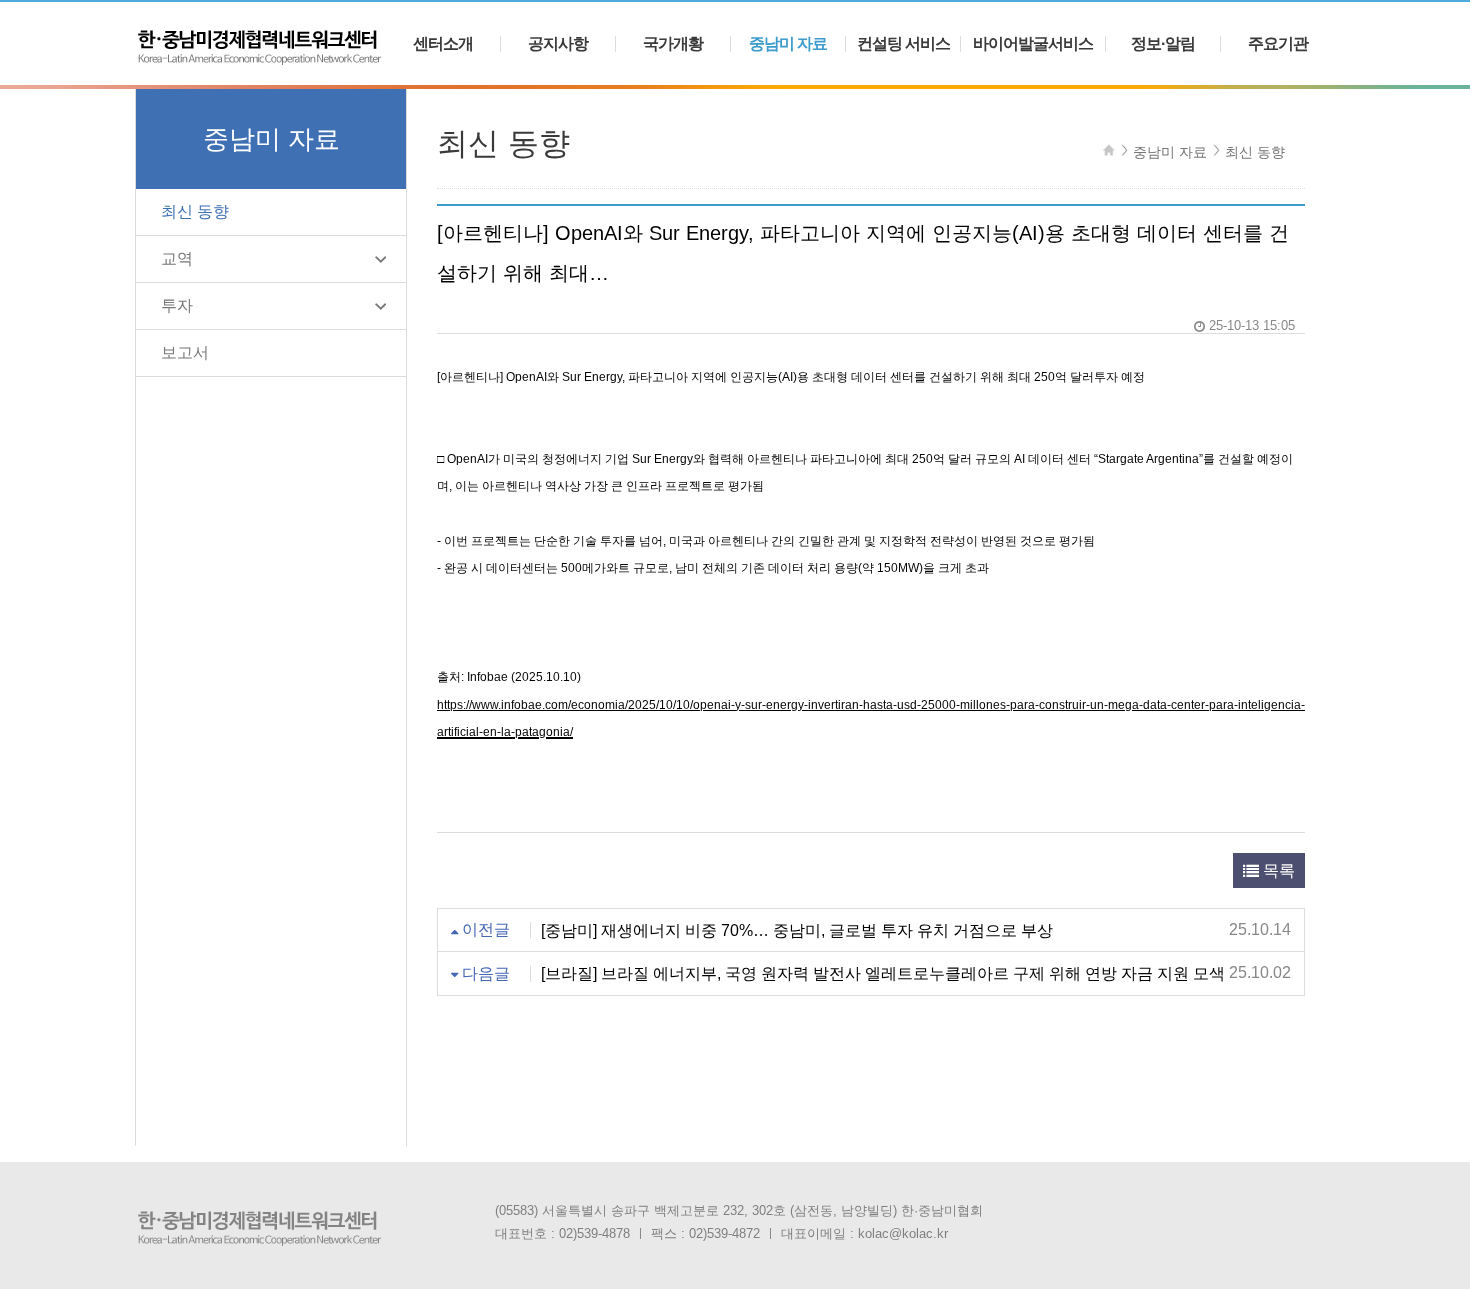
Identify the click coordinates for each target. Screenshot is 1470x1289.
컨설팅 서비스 (903, 44)
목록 (1277, 870)
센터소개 (443, 44)
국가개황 (673, 44)
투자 (177, 305)
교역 (177, 258)
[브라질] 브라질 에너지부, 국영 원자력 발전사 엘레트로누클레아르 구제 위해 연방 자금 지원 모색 (883, 973)
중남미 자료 (788, 44)
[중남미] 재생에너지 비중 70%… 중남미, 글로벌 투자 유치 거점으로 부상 (797, 929)
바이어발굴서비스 (1033, 44)
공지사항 (558, 44)
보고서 (185, 352)
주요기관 (1278, 44)
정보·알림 (1163, 44)
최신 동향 (195, 211)
